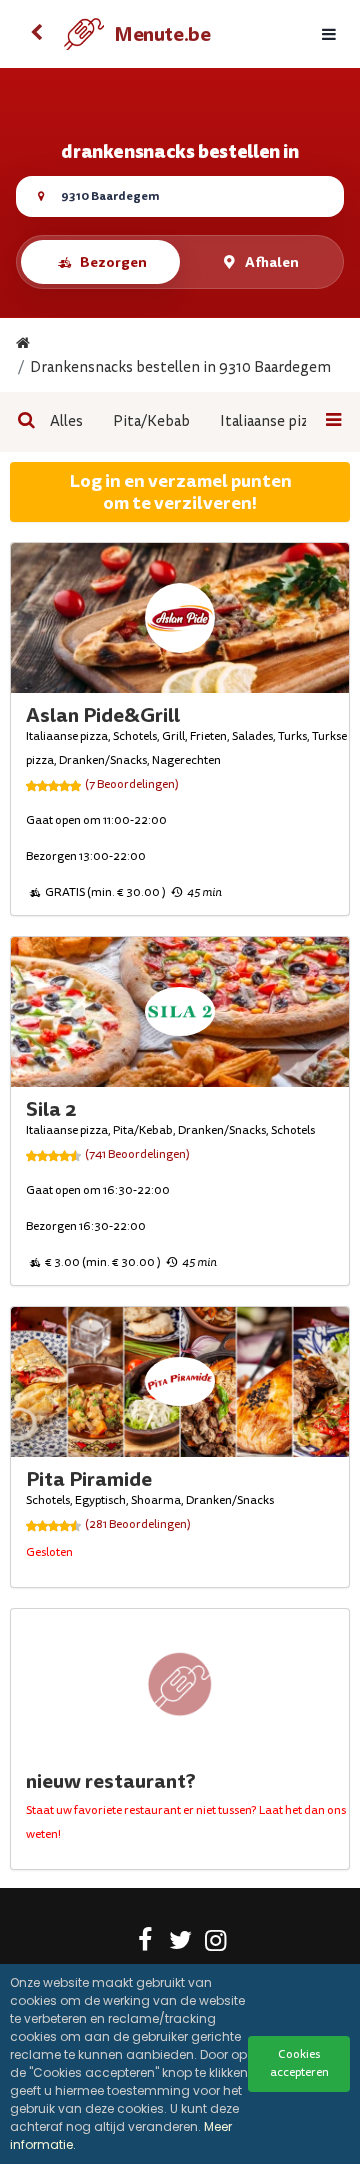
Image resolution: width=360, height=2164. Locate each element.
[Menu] (329, 34)
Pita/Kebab (151, 421)
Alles (66, 421)
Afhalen (272, 262)
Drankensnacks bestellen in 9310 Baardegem (180, 367)
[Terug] (36, 34)
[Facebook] (145, 1944)
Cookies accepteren (299, 2063)
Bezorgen (113, 262)
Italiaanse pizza (272, 421)
